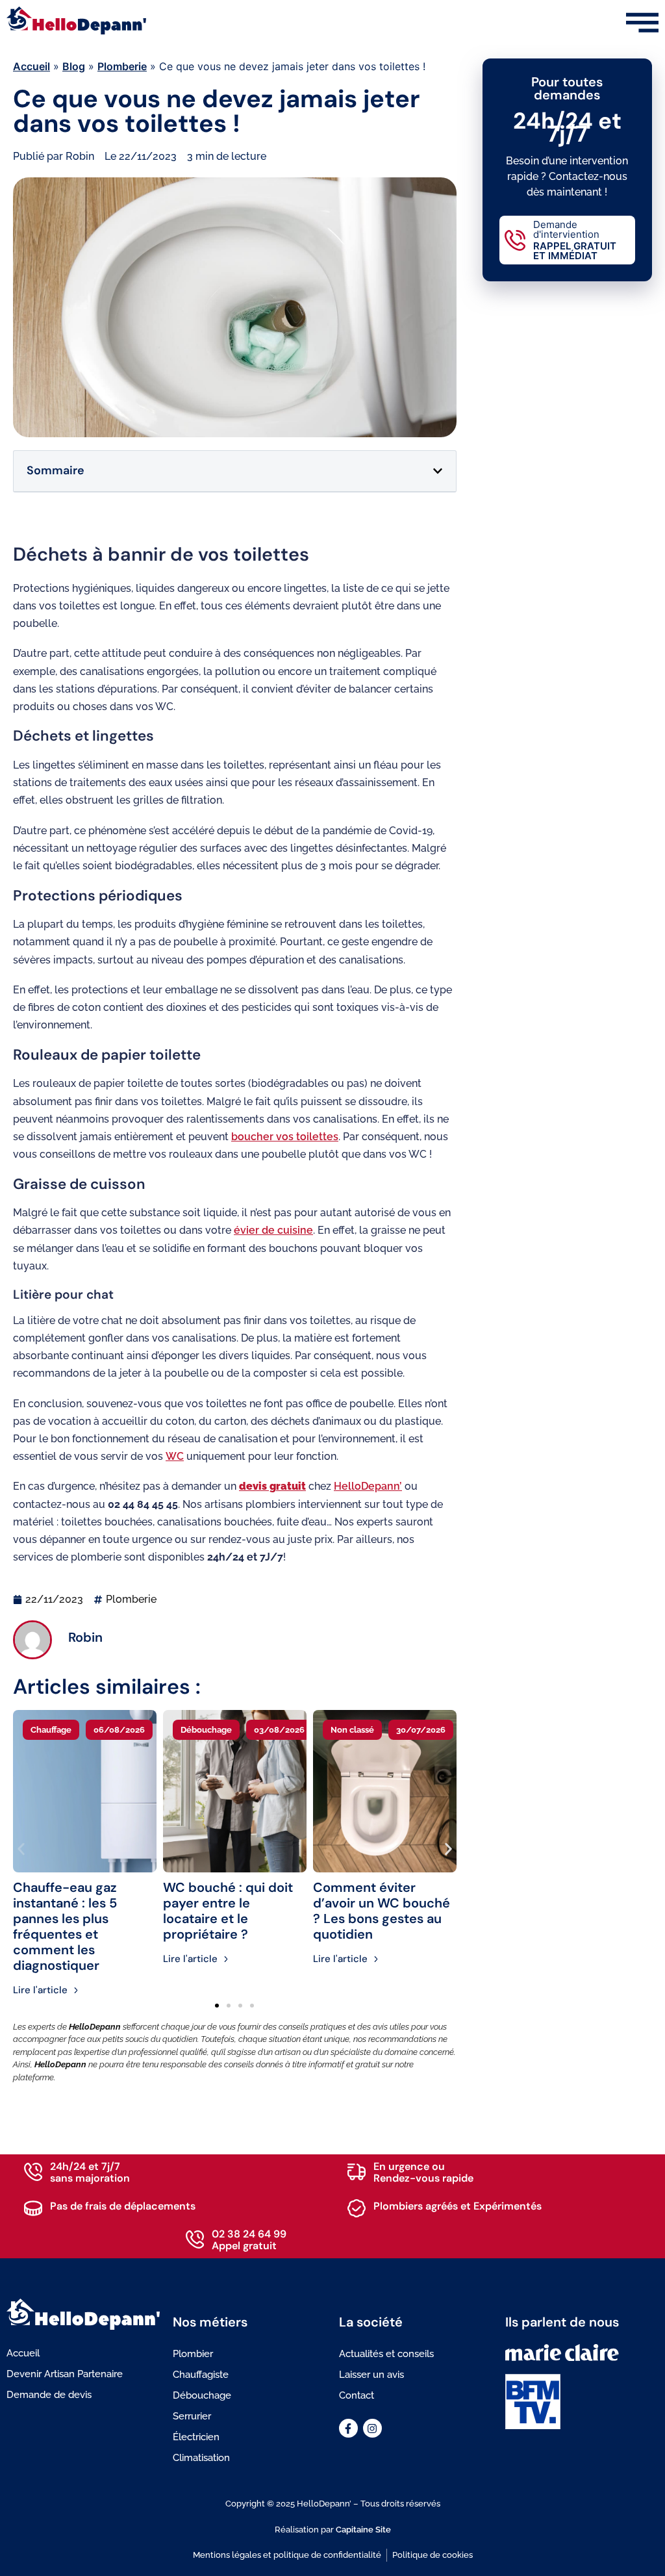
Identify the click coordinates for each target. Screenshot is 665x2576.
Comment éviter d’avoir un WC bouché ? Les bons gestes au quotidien (382, 1911)
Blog (74, 66)
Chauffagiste (201, 2375)
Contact (357, 2395)
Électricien (196, 2437)
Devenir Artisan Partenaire (65, 2374)
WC (175, 1456)
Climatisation (201, 2458)
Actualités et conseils (386, 2354)
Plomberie (122, 66)
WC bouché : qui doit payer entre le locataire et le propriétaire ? (228, 1911)
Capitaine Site (363, 2530)
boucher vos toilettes (285, 1137)
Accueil (31, 66)
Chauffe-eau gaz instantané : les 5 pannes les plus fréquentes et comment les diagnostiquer (65, 1926)
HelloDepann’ (368, 1486)
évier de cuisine (273, 1230)
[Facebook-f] (348, 2428)
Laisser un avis (371, 2375)
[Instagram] (372, 2428)
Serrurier (192, 2416)
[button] (438, 471)
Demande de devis (49, 2395)
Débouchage (202, 2395)
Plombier (193, 2354)
